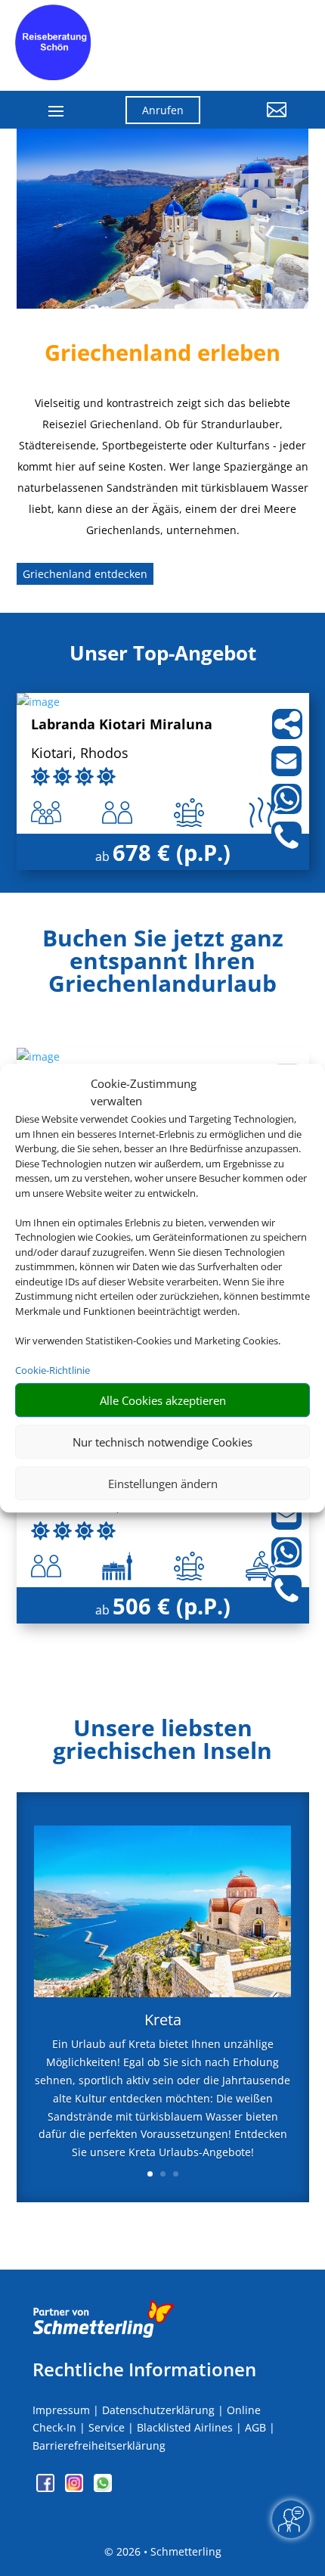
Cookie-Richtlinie (53, 1370)
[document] (163, 965)
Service (107, 2427)
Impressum (61, 2410)
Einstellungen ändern (163, 1484)
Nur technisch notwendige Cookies (162, 1442)
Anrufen (163, 110)
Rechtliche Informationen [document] (144, 2369)
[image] (38, 702)
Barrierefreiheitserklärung (99, 2445)
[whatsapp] (103, 2488)
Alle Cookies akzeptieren (163, 1400)
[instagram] (76, 2488)
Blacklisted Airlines (185, 2427)
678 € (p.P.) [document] (172, 852)
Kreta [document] (163, 2021)
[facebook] (47, 2488)
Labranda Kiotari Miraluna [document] (122, 725)
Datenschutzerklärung (158, 2410)
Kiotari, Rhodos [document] (80, 754)
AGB (255, 2427)
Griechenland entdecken (85, 574)
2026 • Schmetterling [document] (167, 2551)
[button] (255, 121)
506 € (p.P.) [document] (172, 1606)
